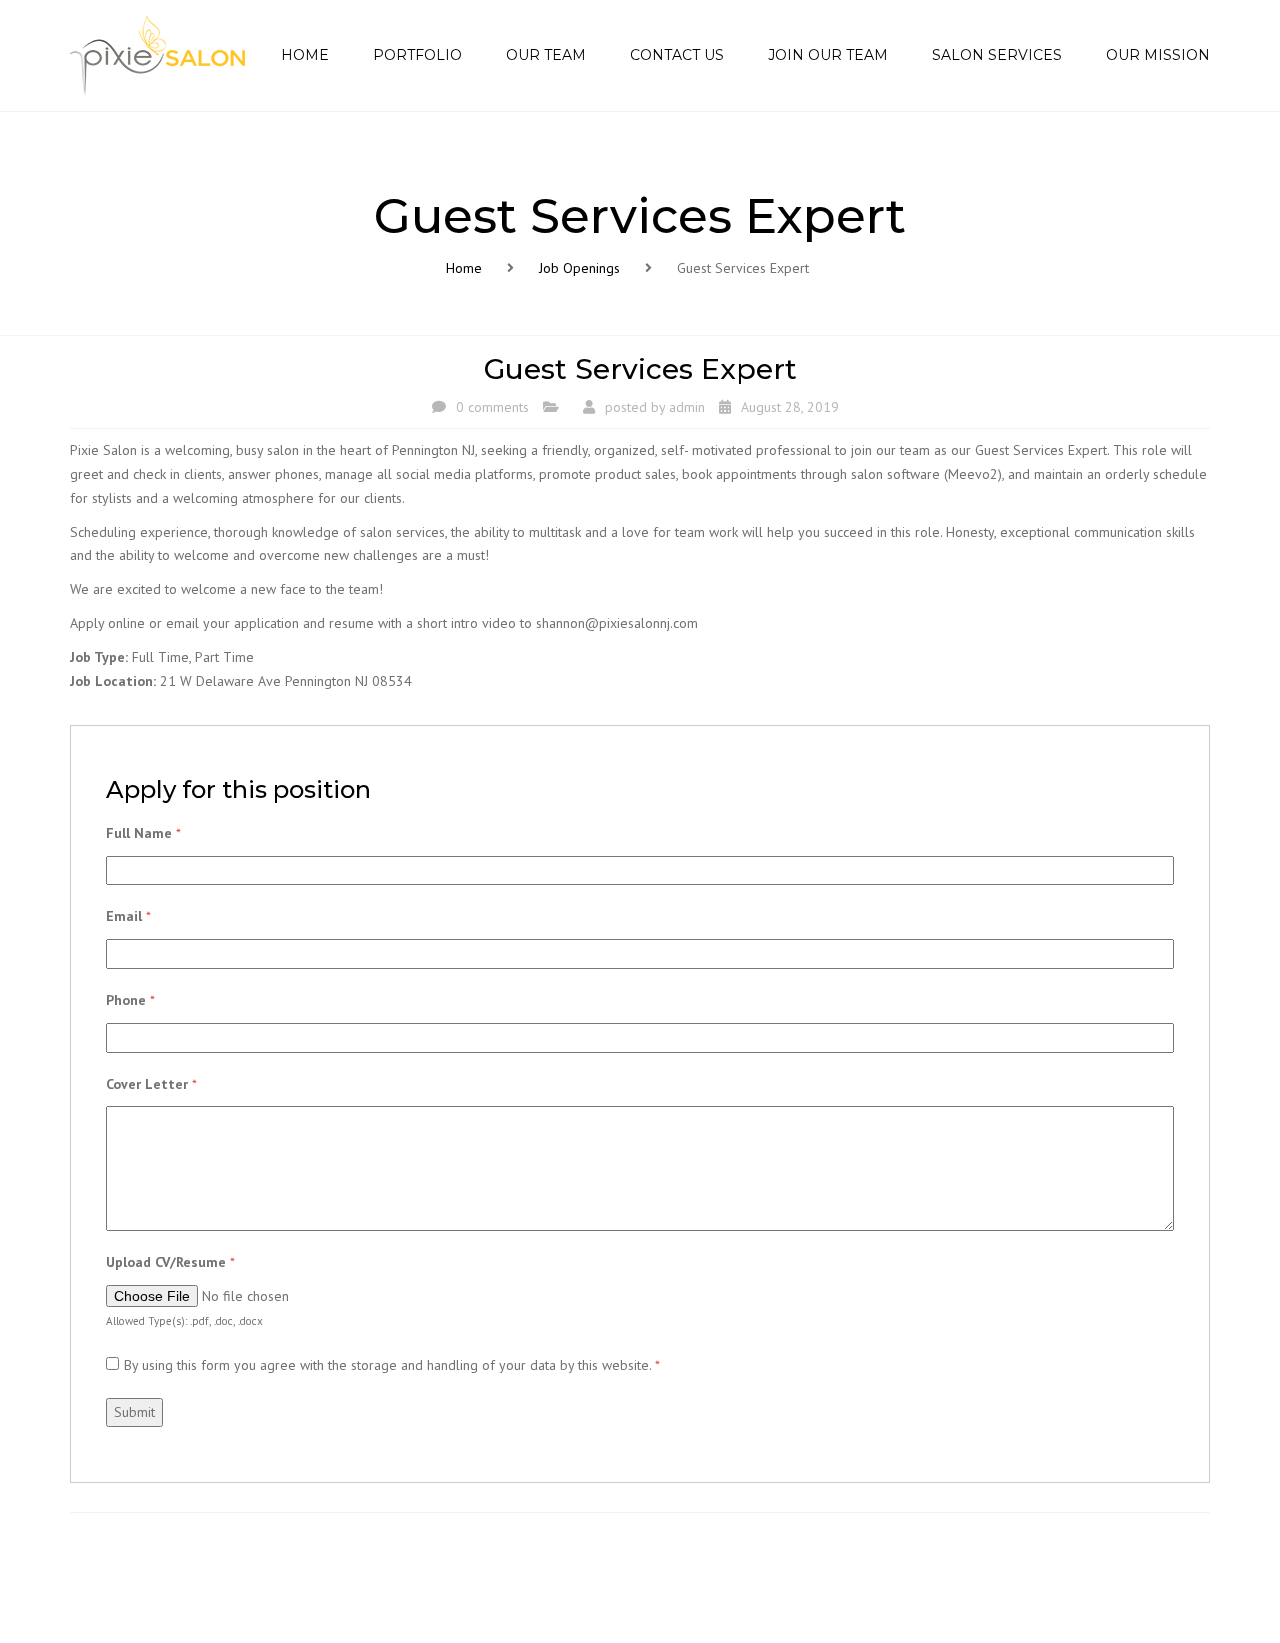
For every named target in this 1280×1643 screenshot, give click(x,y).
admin (687, 407)
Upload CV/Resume (170, 1262)
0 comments (492, 407)
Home (464, 268)
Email (128, 916)
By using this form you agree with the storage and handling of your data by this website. (392, 1365)
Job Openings (579, 268)
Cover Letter (151, 1084)
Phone (130, 1000)
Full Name (143, 833)
